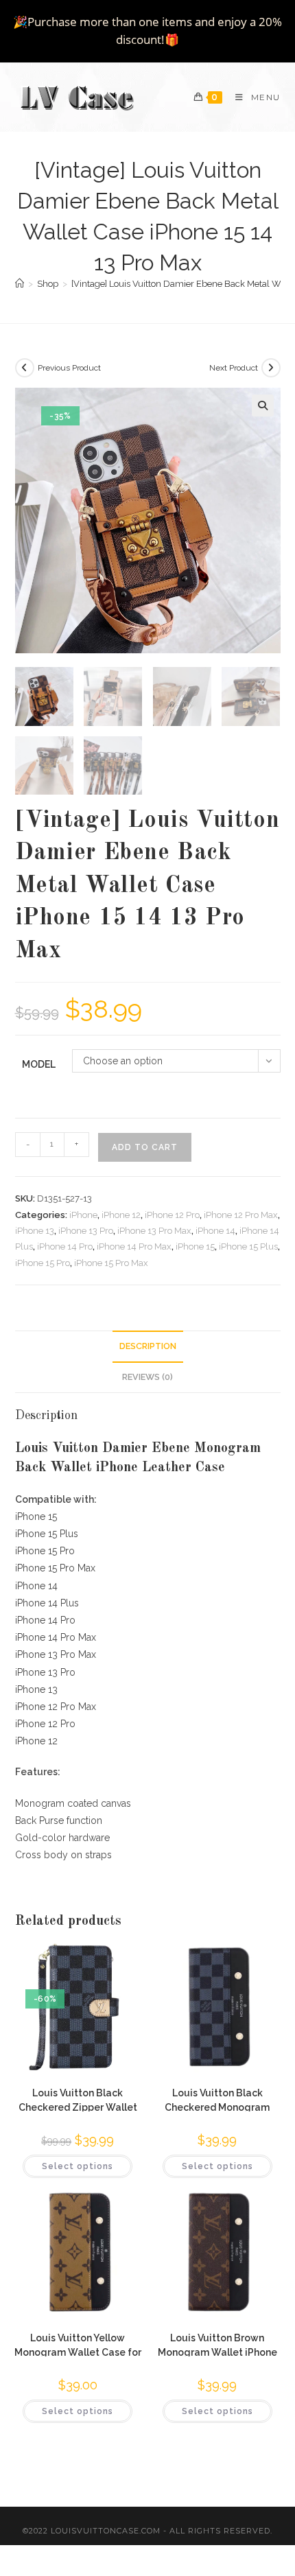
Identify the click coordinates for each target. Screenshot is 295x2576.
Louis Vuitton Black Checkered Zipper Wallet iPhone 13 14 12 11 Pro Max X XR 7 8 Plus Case (78, 2099)
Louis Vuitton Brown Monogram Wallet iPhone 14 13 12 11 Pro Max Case (217, 2344)
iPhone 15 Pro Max (111, 1263)
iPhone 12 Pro (172, 1215)
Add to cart (145, 1147)
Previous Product (69, 368)
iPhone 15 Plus (248, 1246)
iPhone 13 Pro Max (154, 1231)
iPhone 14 (215, 1231)
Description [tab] (148, 1346)
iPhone (83, 1215)
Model (39, 1064)
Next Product (234, 368)
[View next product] (271, 368)
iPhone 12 (121, 1215)
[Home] (20, 284)
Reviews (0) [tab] (147, 1377)
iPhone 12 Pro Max (241, 1215)
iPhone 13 (35, 1231)
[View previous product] (25, 368)
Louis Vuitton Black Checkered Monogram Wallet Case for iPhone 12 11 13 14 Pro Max (217, 2099)
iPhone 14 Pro (65, 1246)
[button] (263, 406)
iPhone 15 (195, 1246)
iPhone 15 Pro (43, 1263)
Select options (78, 2166)
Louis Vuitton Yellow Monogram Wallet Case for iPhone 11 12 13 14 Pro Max (78, 2344)
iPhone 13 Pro (86, 1231)
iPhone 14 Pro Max (134, 1246)
